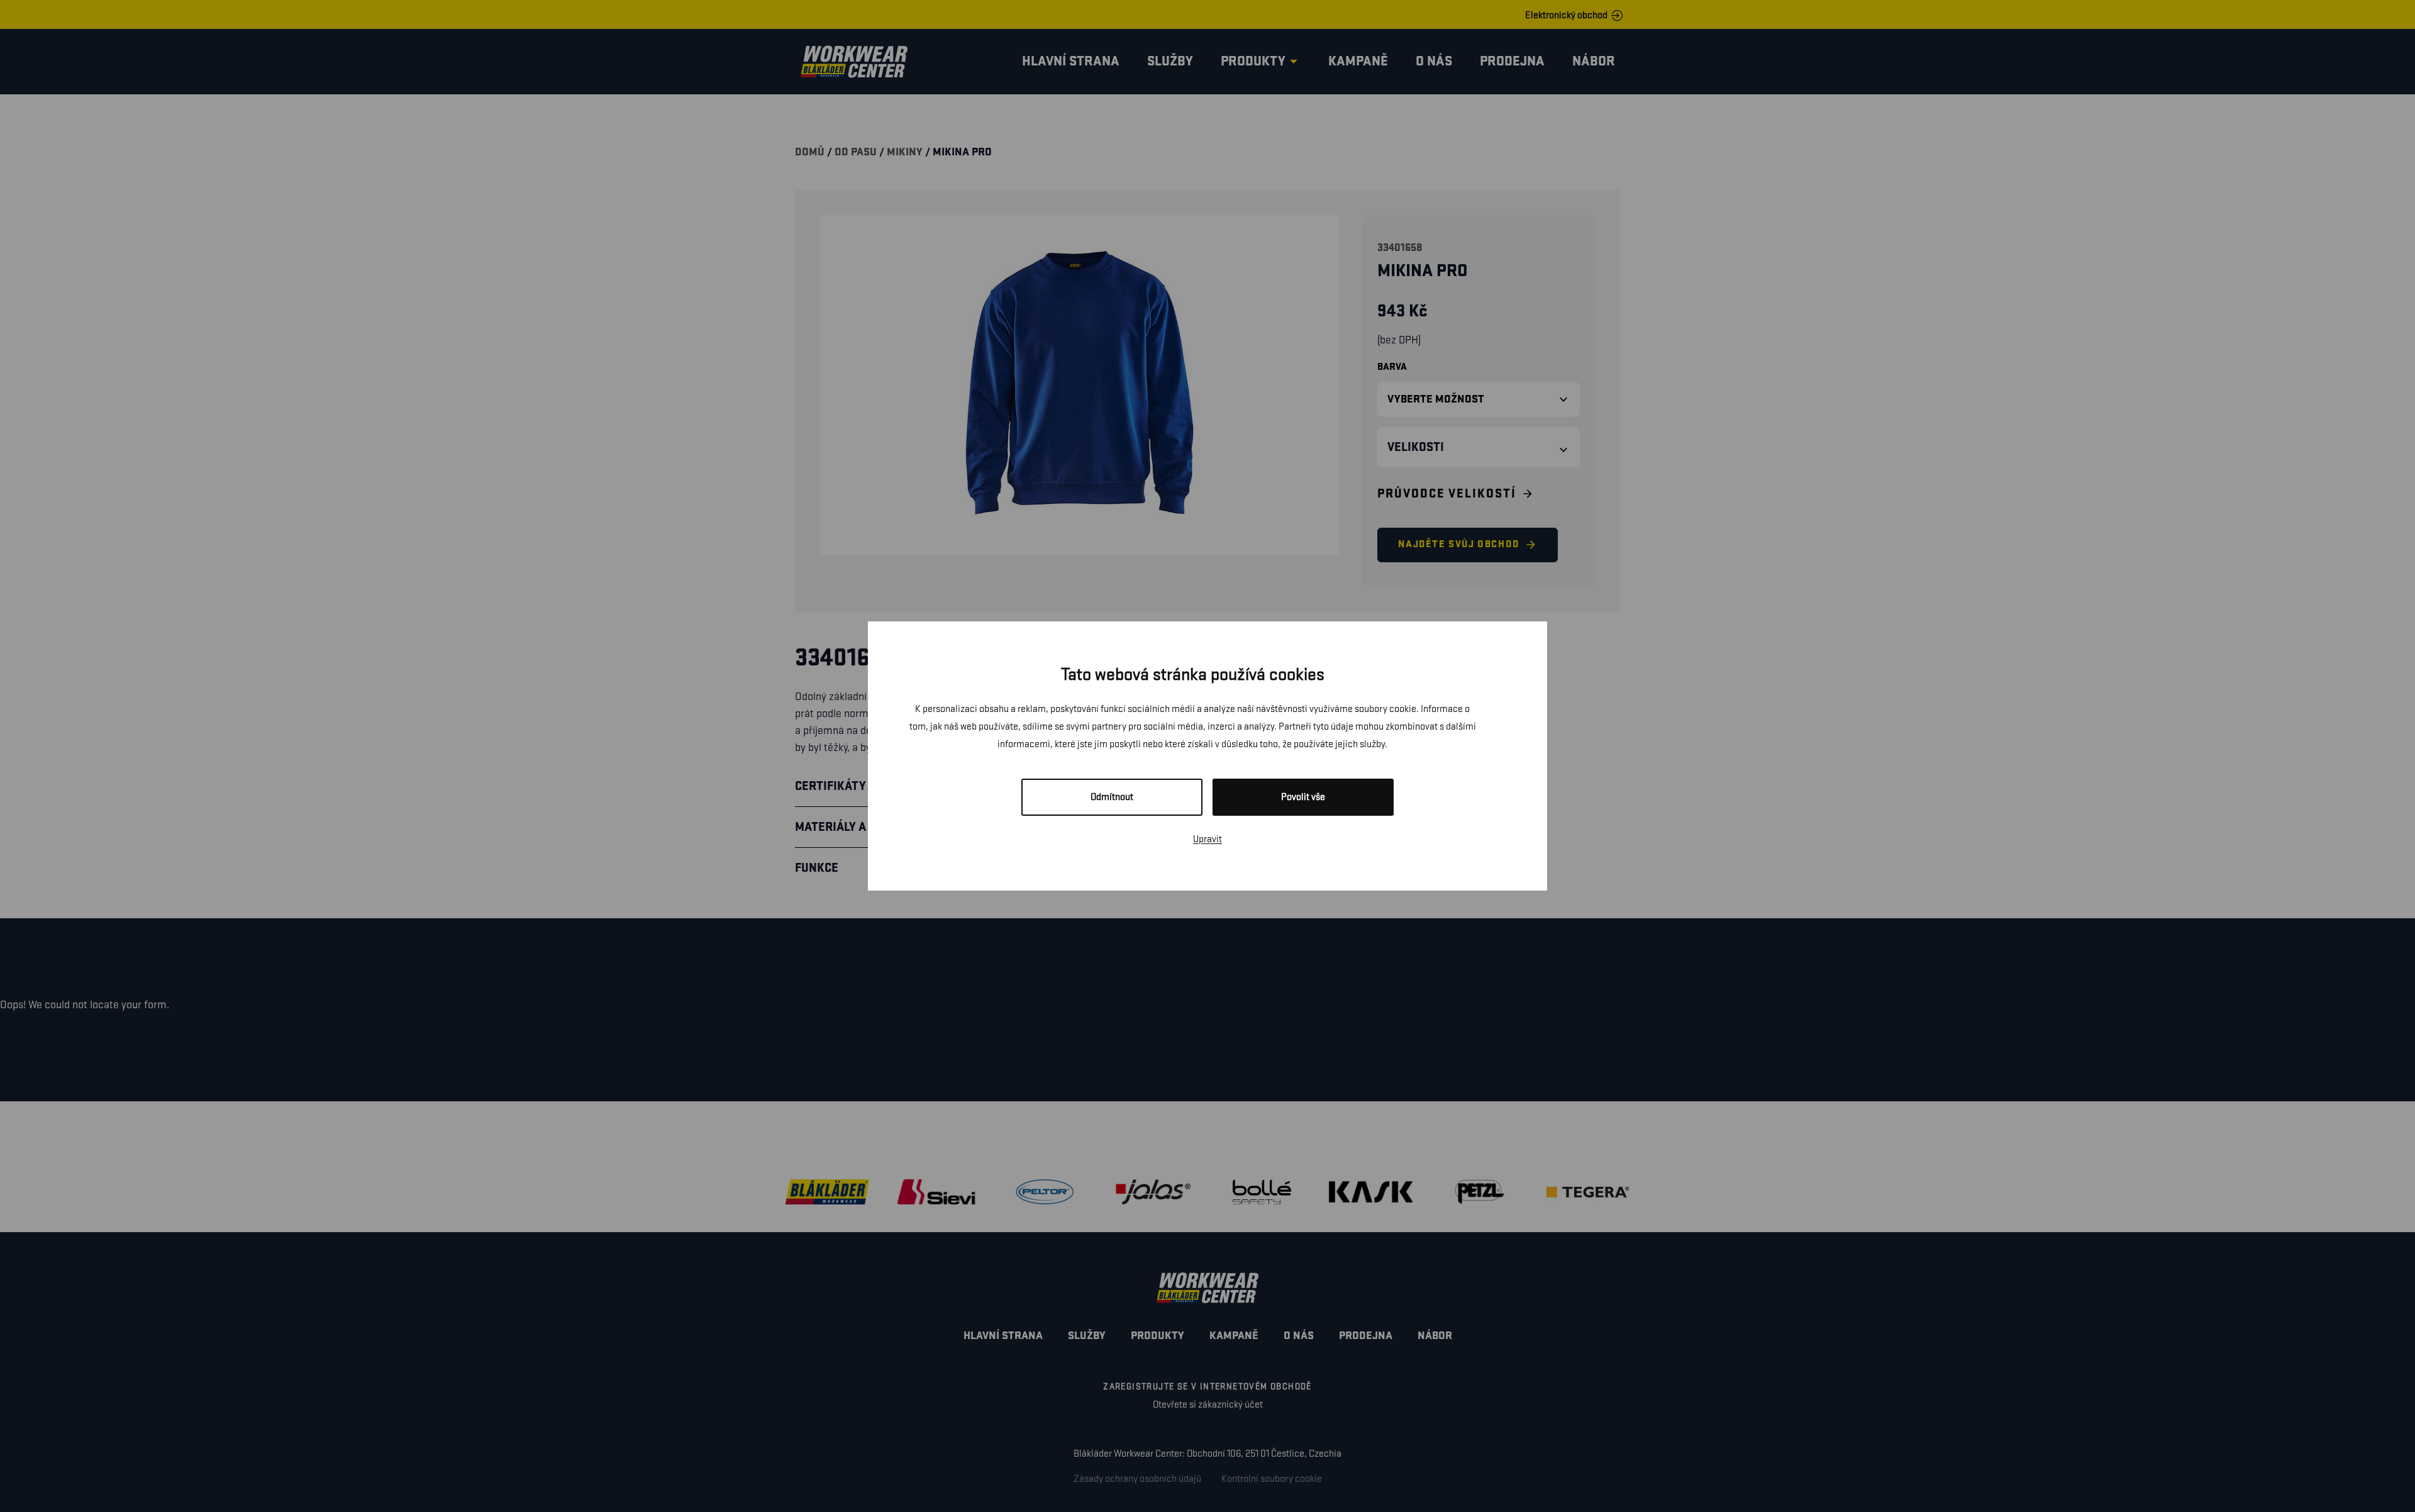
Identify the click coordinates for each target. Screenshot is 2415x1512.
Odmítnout (1112, 797)
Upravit (1207, 839)
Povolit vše (1303, 797)
